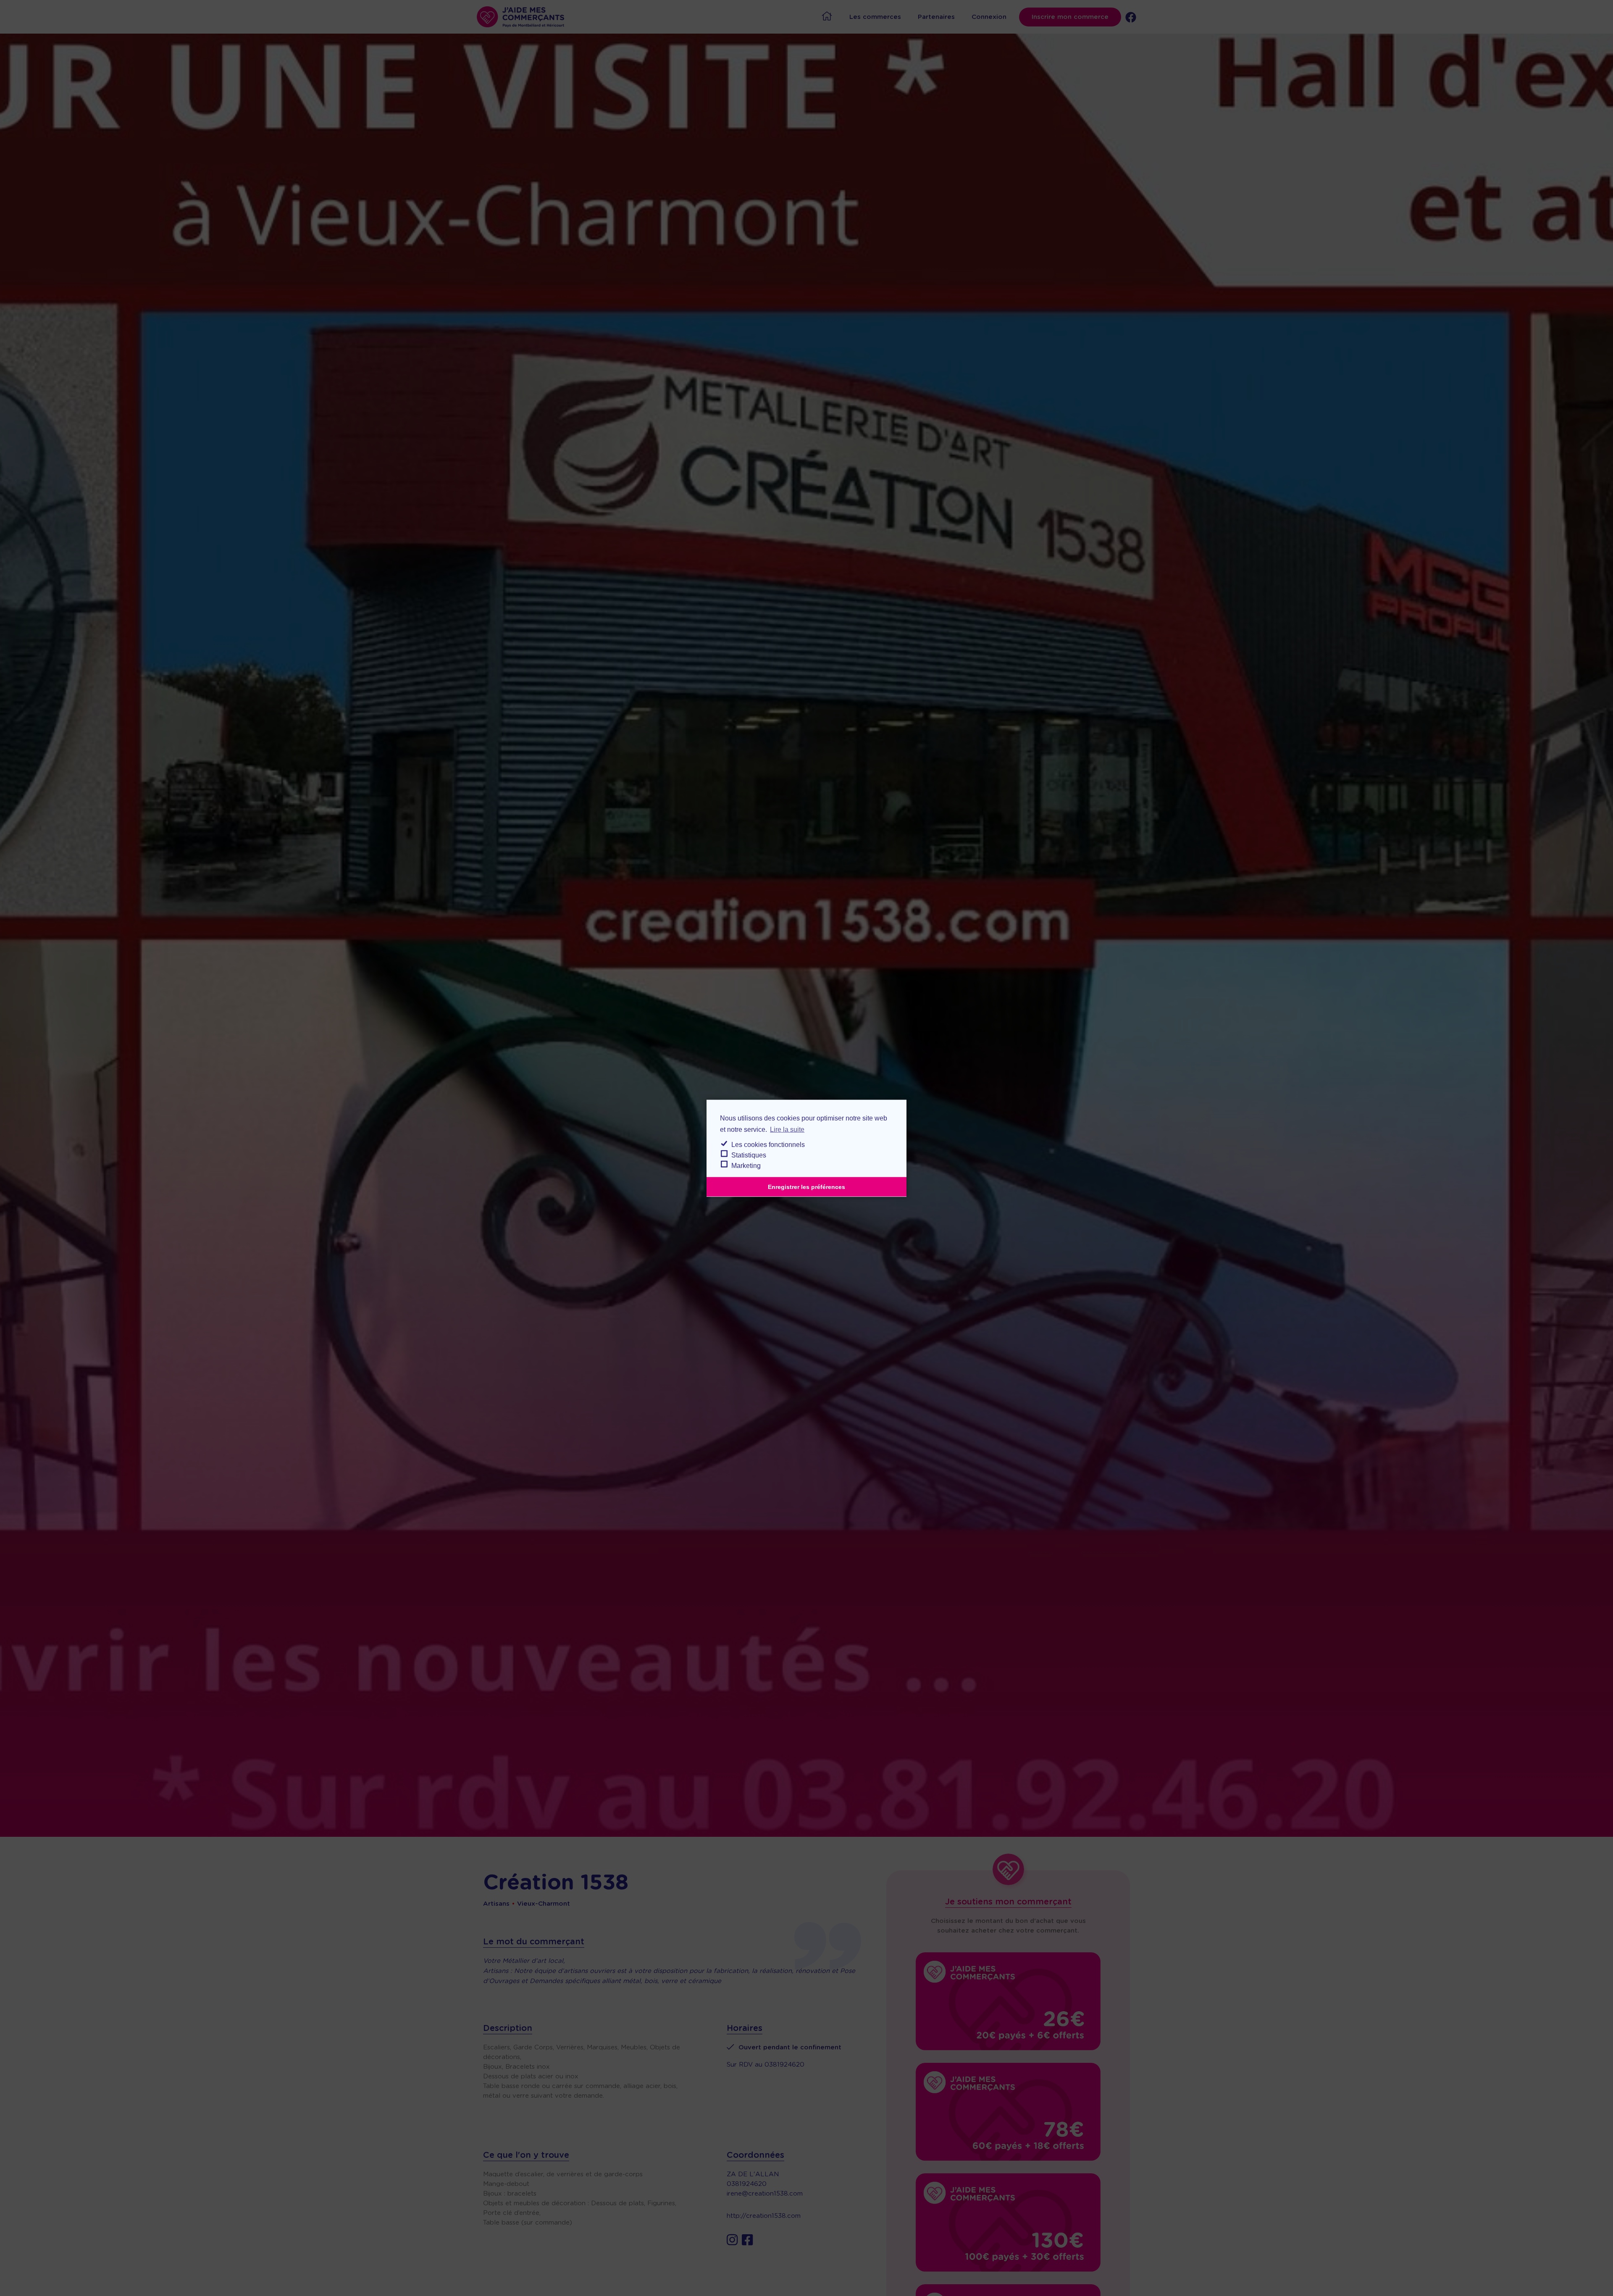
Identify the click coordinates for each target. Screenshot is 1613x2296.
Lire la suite (787, 1129)
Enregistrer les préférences (806, 1186)
